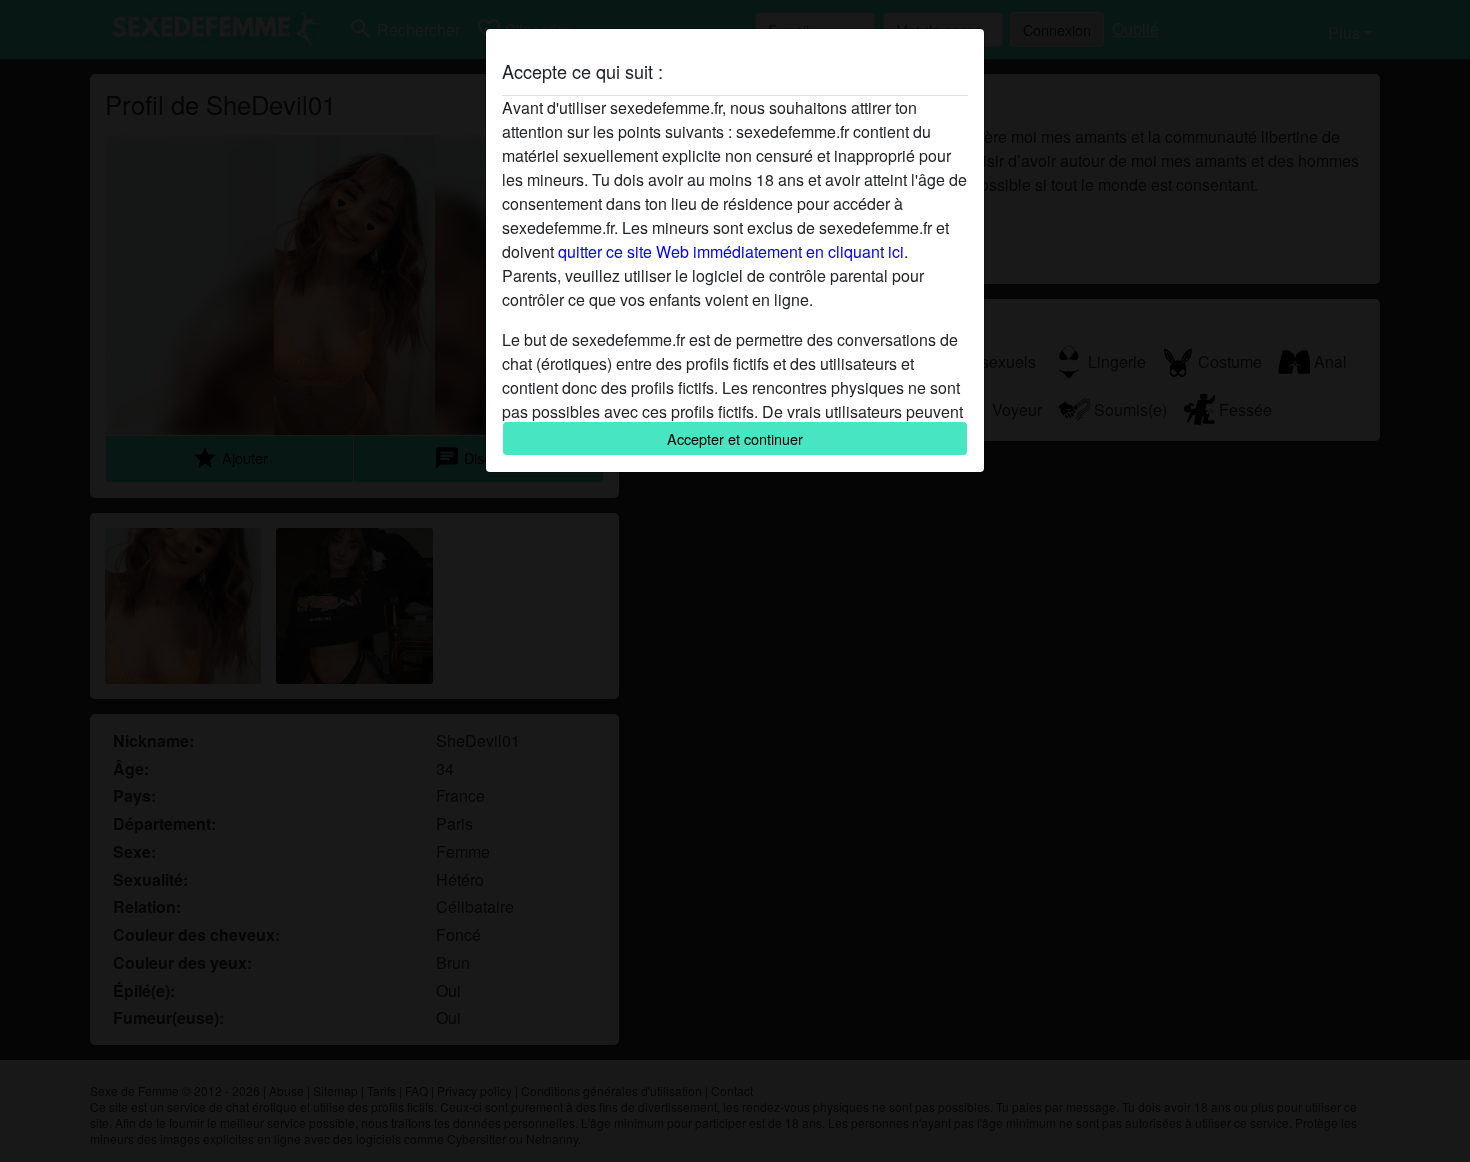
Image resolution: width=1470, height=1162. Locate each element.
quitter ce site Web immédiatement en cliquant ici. (733, 251)
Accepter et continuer (735, 438)
